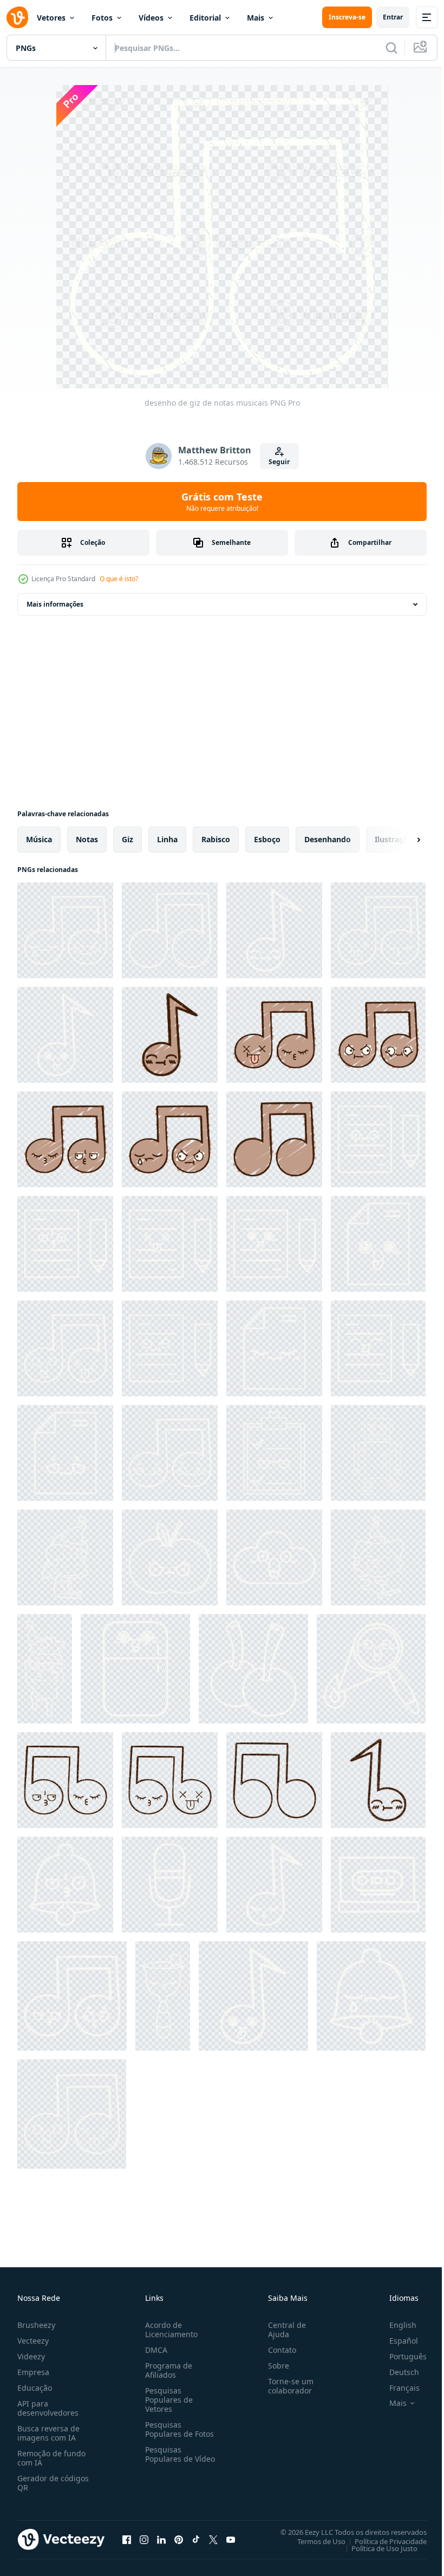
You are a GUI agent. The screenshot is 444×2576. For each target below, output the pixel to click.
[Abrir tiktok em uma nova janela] (196, 2539)
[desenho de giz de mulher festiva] (45, 1669)
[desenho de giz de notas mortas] (170, 1244)
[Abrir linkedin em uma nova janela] (161, 2539)
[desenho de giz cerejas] (253, 1669)
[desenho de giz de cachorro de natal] (378, 1557)
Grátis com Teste (222, 502)
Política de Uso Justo (376, 2548)
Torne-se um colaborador (286, 2386)
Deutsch (396, 2372)
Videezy (31, 2356)
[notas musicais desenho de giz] (378, 930)
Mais (256, 18)
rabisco (216, 839)
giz (128, 839)
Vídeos (151, 18)
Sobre (274, 2366)
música (39, 839)
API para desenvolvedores (48, 2408)
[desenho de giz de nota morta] (72, 2114)
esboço (267, 839)
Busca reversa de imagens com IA (48, 2433)
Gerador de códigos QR (53, 2483)
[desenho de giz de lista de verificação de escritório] (274, 1453)
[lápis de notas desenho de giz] (378, 1139)
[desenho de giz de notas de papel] (170, 1348)
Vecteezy (33, 2341)
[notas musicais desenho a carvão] (65, 1780)
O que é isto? (119, 579)
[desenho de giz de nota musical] (274, 930)
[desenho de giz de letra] (65, 1244)
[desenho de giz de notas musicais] (65, 930)
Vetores (51, 18)
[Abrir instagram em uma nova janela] (144, 2539)
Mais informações (55, 604)
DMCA (154, 2350)
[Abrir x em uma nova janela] (213, 2539)
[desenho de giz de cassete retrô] (378, 1885)
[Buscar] (391, 48)
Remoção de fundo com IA (51, 2458)
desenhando (328, 839)
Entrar (393, 17)
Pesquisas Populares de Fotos (177, 2429)
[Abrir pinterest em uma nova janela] (179, 2539)
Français (396, 2388)
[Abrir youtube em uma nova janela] (231, 2539)
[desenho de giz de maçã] (170, 1557)
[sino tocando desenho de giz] (65, 1885)
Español (396, 2341)
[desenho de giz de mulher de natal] (65, 1557)
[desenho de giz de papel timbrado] (378, 1244)
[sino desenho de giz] (163, 1996)
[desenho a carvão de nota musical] (378, 1780)
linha (167, 839)
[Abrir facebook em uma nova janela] (127, 2539)
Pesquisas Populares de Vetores (167, 2400)
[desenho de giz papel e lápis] (274, 1244)
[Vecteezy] (17, 17)
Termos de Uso (313, 2541)
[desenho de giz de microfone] (170, 1885)
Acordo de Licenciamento (169, 2330)
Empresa (33, 2372)
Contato (278, 2350)
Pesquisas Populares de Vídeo (167, 2459)
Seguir (279, 462)
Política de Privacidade (383, 2541)
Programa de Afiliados (166, 2370)
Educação (35, 2388)
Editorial (205, 18)
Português (400, 2356)
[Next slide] (401, 840)
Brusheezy (36, 2325)
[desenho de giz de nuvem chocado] (274, 1557)
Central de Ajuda (283, 2330)
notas (87, 839)
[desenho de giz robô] (378, 1453)
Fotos (102, 18)
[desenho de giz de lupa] (371, 1669)
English (395, 2325)
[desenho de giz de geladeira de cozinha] (135, 1669)
